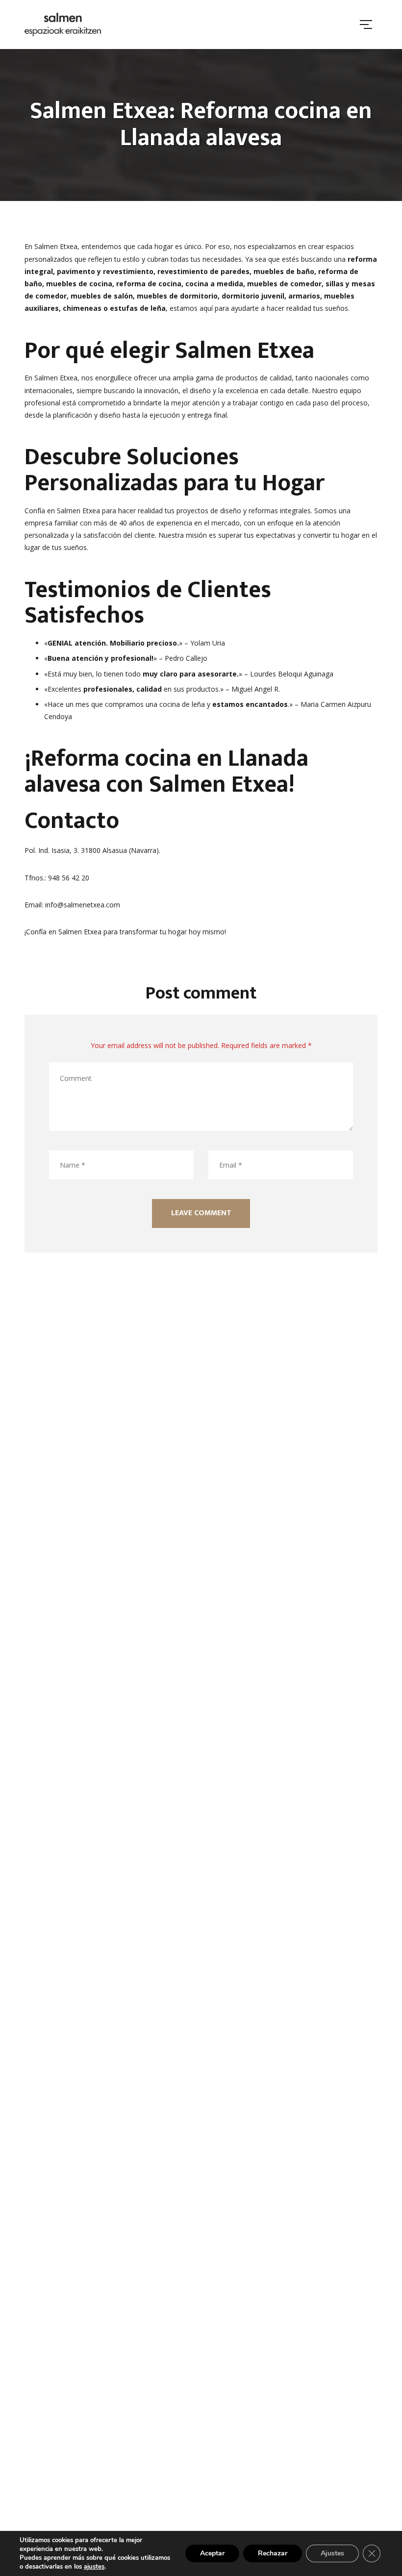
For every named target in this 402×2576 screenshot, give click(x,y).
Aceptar (212, 2553)
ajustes (94, 2567)
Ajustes (332, 2553)
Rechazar (273, 2553)
